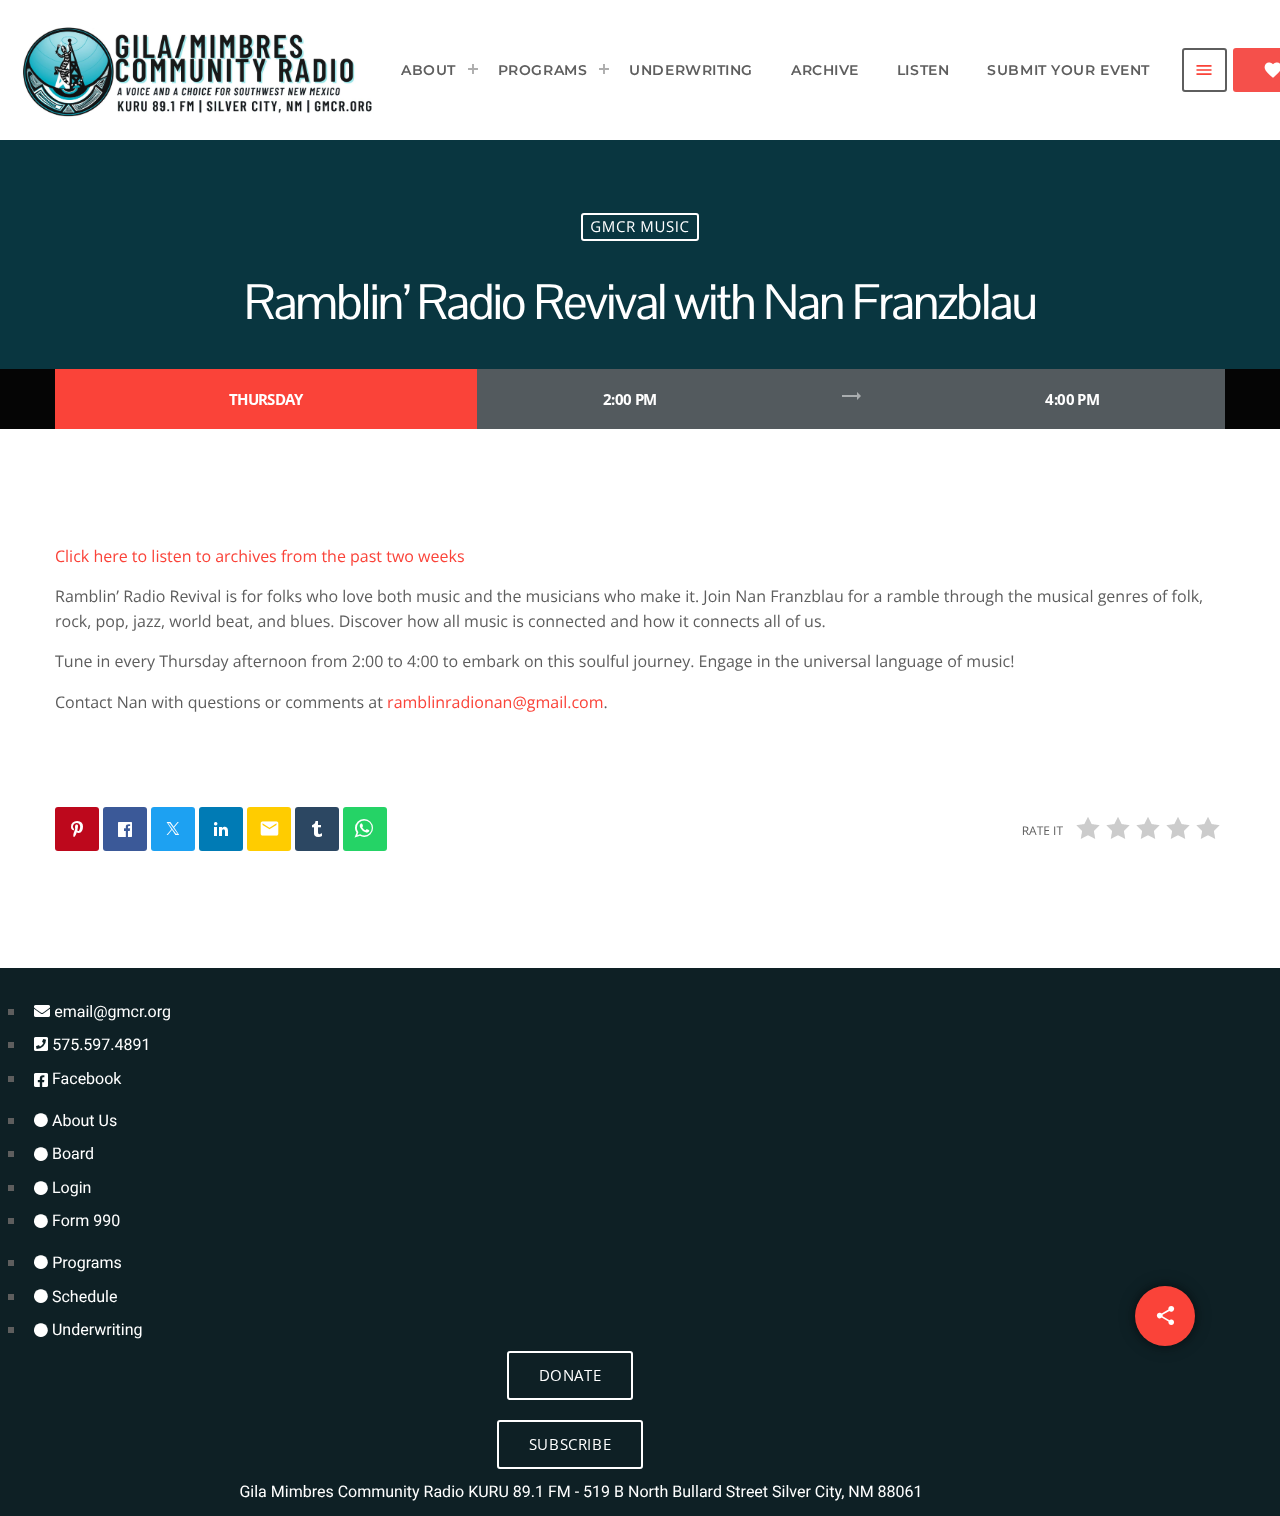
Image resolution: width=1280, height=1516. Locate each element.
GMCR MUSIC (639, 227)
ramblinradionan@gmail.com (495, 702)
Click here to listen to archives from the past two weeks (260, 556)
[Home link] (198, 70)
